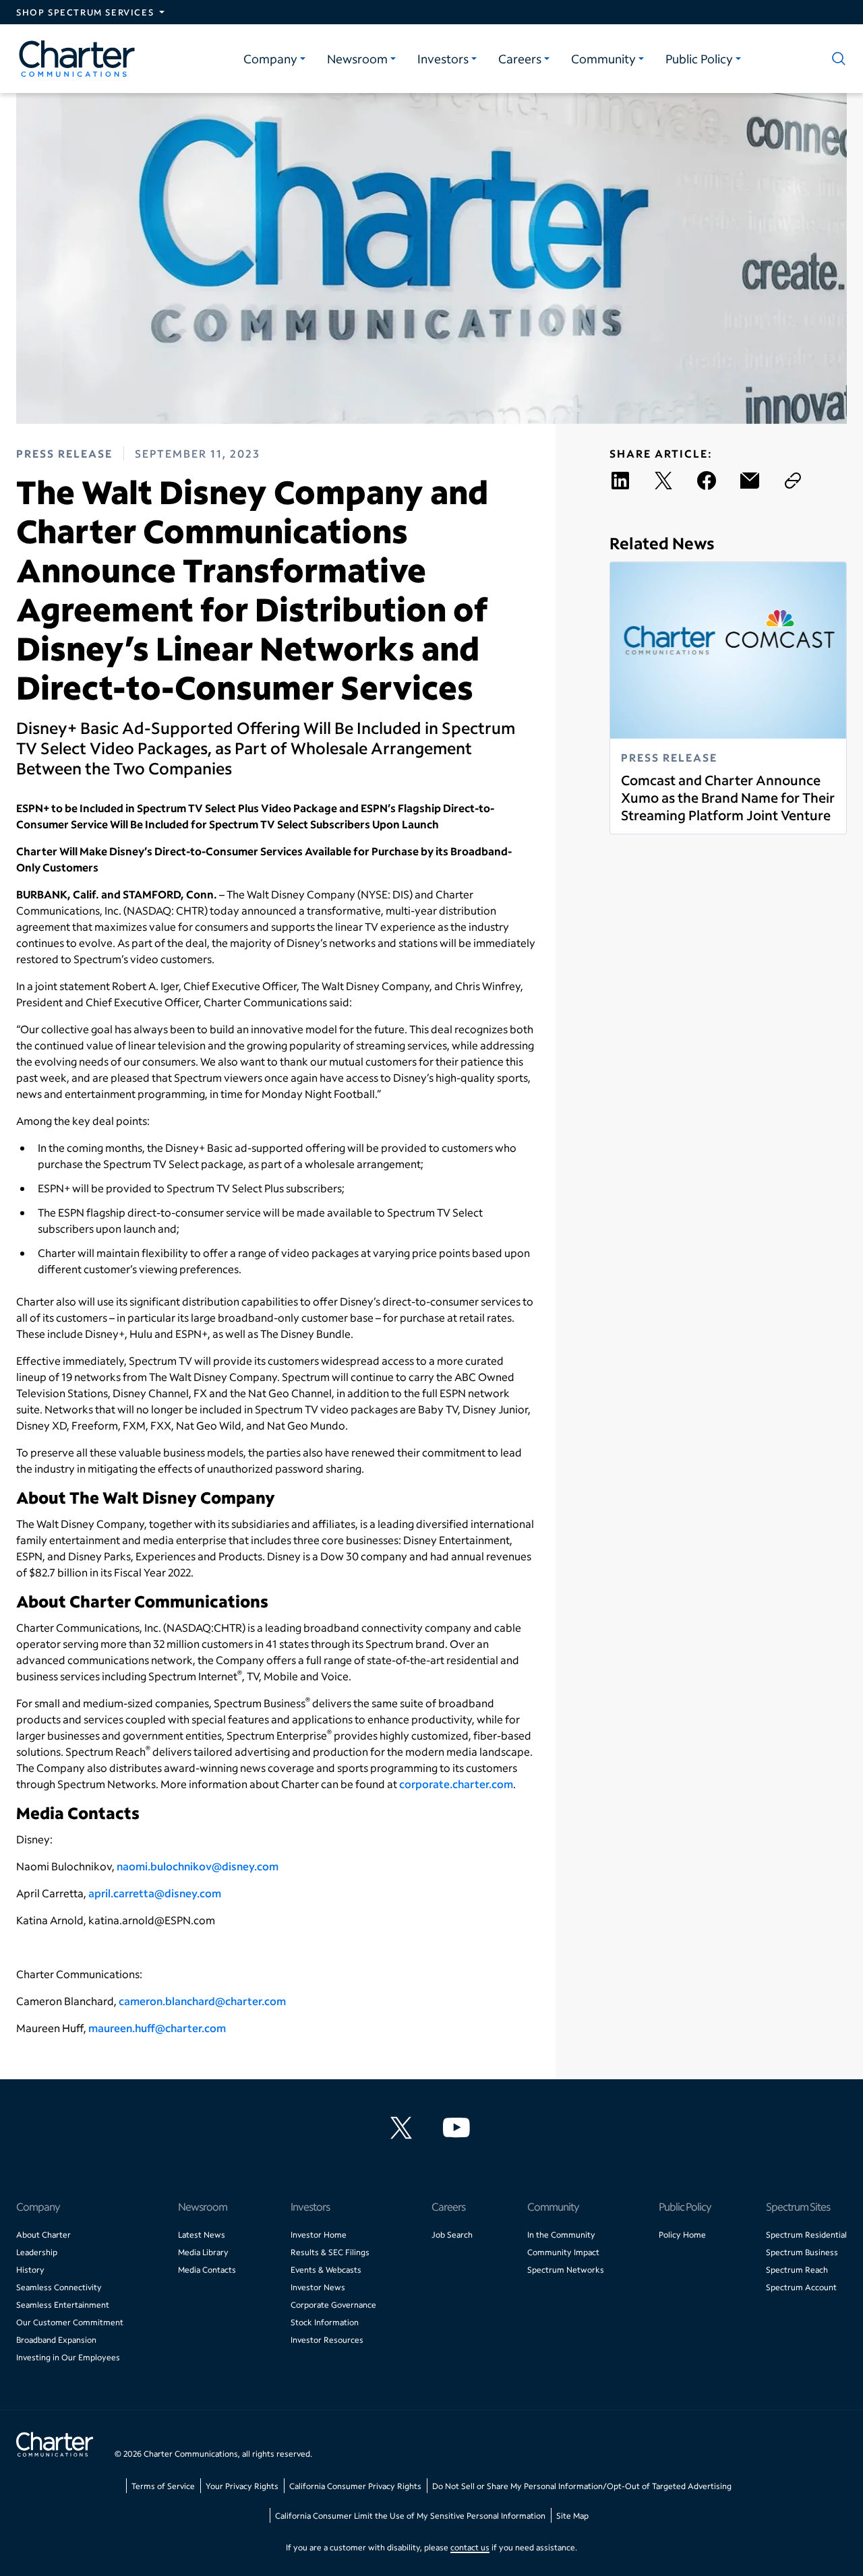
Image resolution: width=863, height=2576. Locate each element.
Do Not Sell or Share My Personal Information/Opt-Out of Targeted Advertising (582, 2486)
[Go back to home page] (55, 2446)
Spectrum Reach (797, 2270)
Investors (443, 59)
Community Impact (563, 2252)
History (30, 2270)
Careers (520, 59)
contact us (470, 2547)
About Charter (43, 2235)
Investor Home (319, 2235)
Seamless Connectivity (59, 2287)
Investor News (318, 2287)
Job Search (452, 2235)
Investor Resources (327, 2340)
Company (270, 59)
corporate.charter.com (456, 1784)
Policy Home (682, 2235)
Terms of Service (163, 2486)
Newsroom (357, 59)
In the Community (561, 2235)
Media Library (203, 2252)
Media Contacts (207, 2270)
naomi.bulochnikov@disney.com (198, 1866)
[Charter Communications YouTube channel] (459, 2128)
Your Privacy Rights (242, 2486)
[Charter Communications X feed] (404, 2128)
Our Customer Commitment (70, 2322)
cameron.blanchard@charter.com (202, 2001)
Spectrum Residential (806, 2235)
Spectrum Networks (566, 2270)
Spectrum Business (802, 2252)
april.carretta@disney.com (155, 1893)
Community (603, 59)
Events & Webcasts (326, 2270)
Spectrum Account (801, 2287)
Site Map (572, 2516)
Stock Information (325, 2322)
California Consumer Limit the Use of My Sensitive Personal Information (410, 2516)
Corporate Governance (333, 2305)
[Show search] (836, 59)
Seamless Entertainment (63, 2305)
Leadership (37, 2252)
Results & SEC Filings (330, 2252)
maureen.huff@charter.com (157, 2028)
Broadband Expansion (56, 2340)
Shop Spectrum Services (85, 12)
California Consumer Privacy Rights (355, 2486)
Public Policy (699, 59)
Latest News (202, 2235)
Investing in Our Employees (68, 2357)
